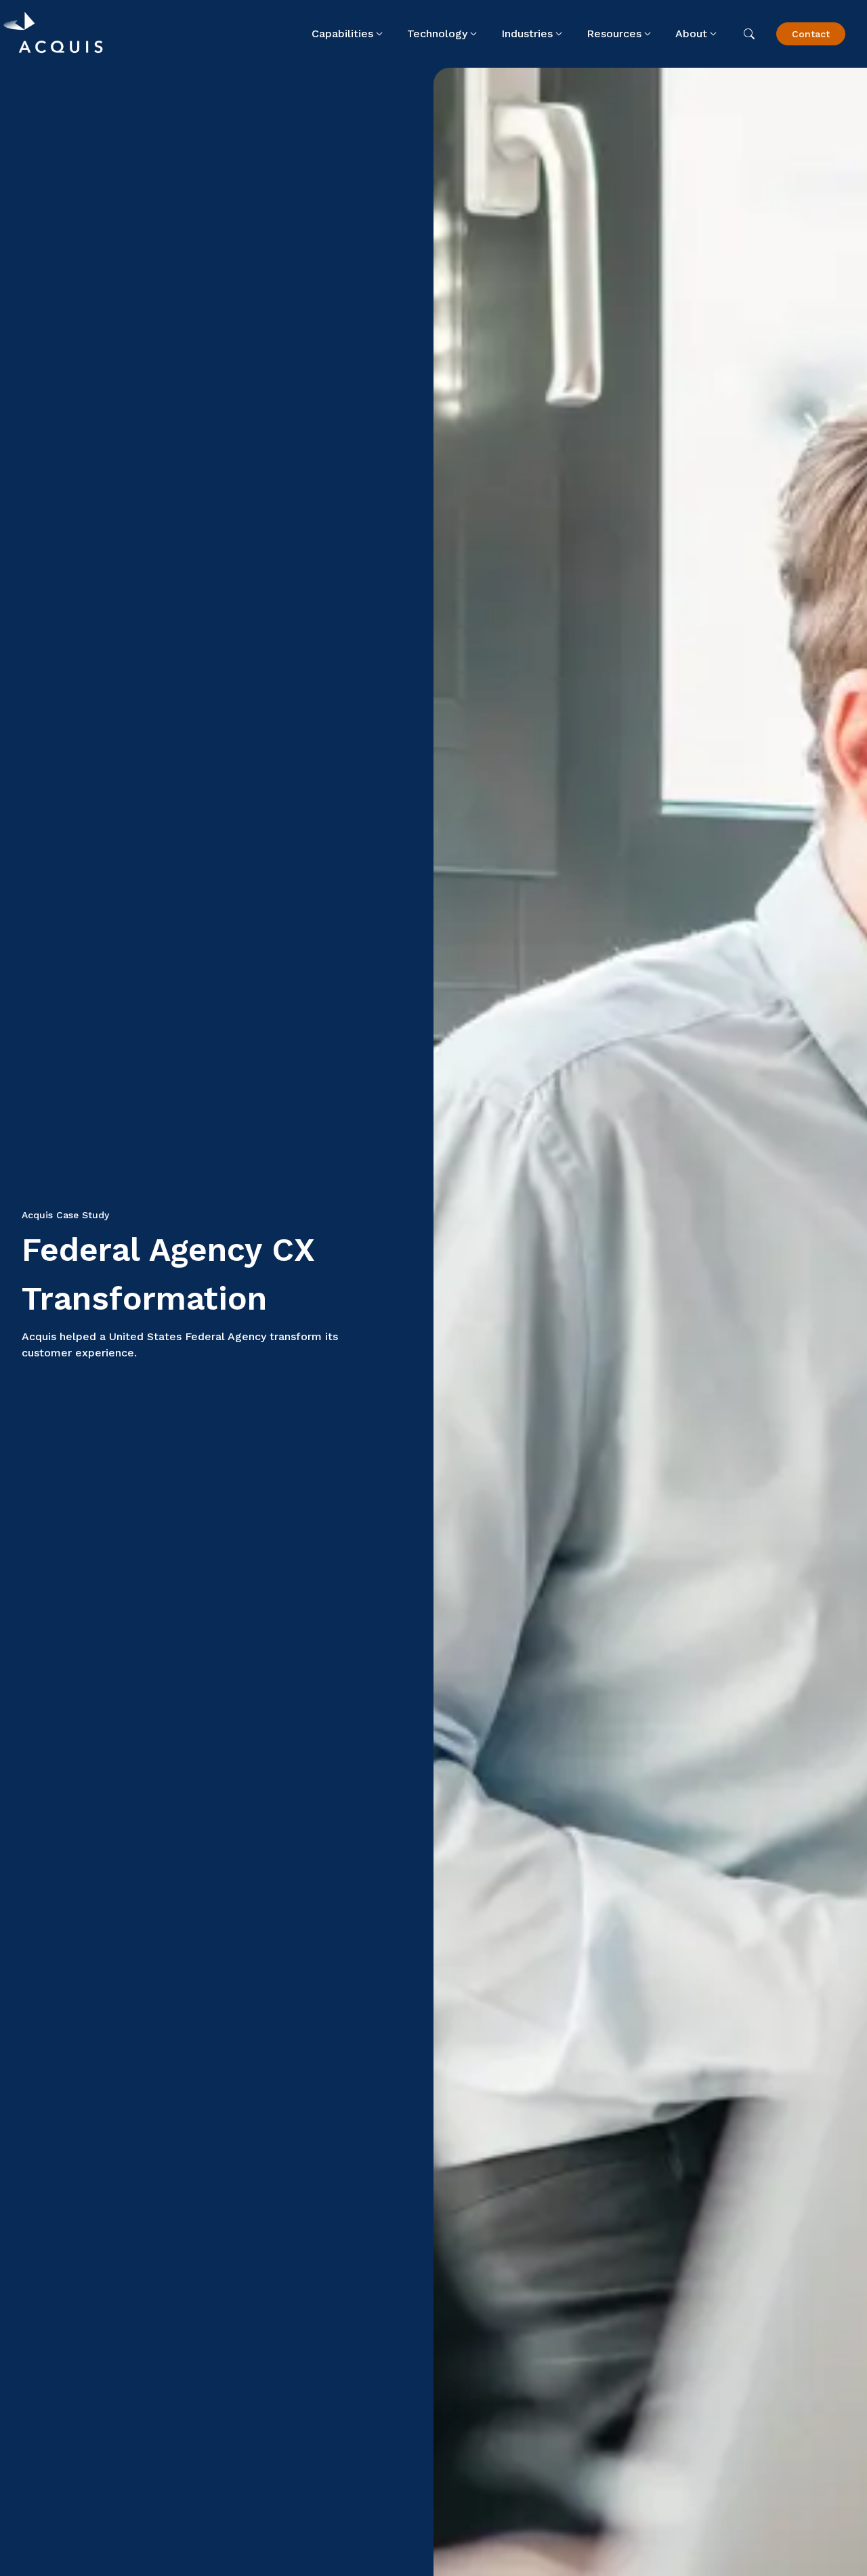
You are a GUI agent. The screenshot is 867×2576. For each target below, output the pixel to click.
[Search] (749, 34)
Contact (811, 34)
